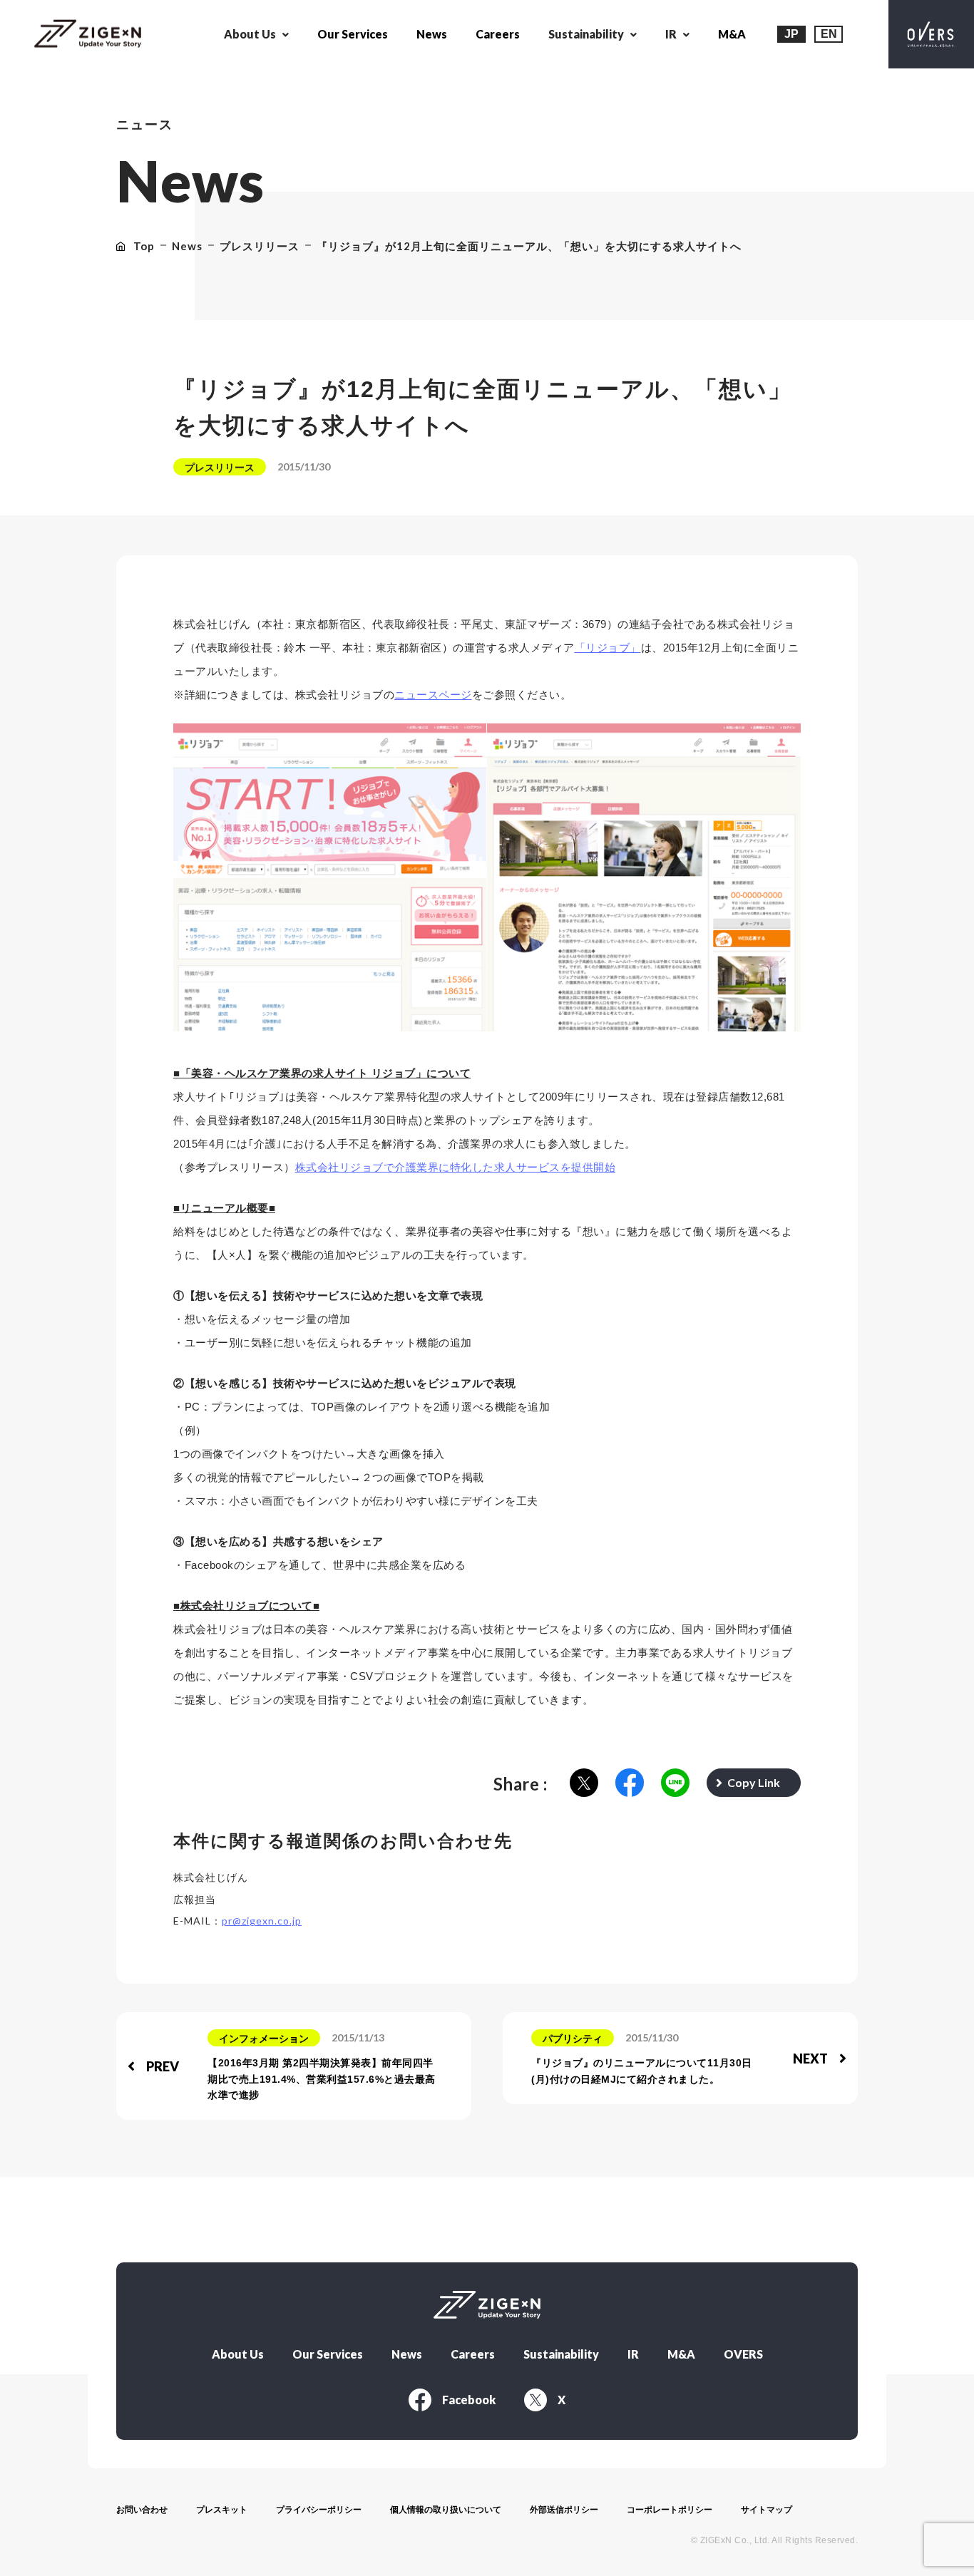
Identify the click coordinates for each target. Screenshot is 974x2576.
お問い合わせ (142, 2510)
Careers (498, 34)
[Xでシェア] (584, 1784)
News (432, 34)
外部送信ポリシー (564, 2510)
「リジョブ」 (608, 648)
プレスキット (222, 2510)
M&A (732, 34)
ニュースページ (433, 695)
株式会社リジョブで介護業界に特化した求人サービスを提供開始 (456, 1167)
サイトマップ (767, 2510)
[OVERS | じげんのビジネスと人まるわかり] (931, 34)
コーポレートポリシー (670, 2510)
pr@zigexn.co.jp (262, 1921)
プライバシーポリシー (319, 2510)
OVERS (743, 2354)
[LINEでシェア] (675, 1784)
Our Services (353, 34)
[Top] (88, 35)
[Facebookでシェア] (630, 1784)
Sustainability (561, 2354)
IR (633, 2354)
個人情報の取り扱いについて (446, 2510)
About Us (238, 2354)
